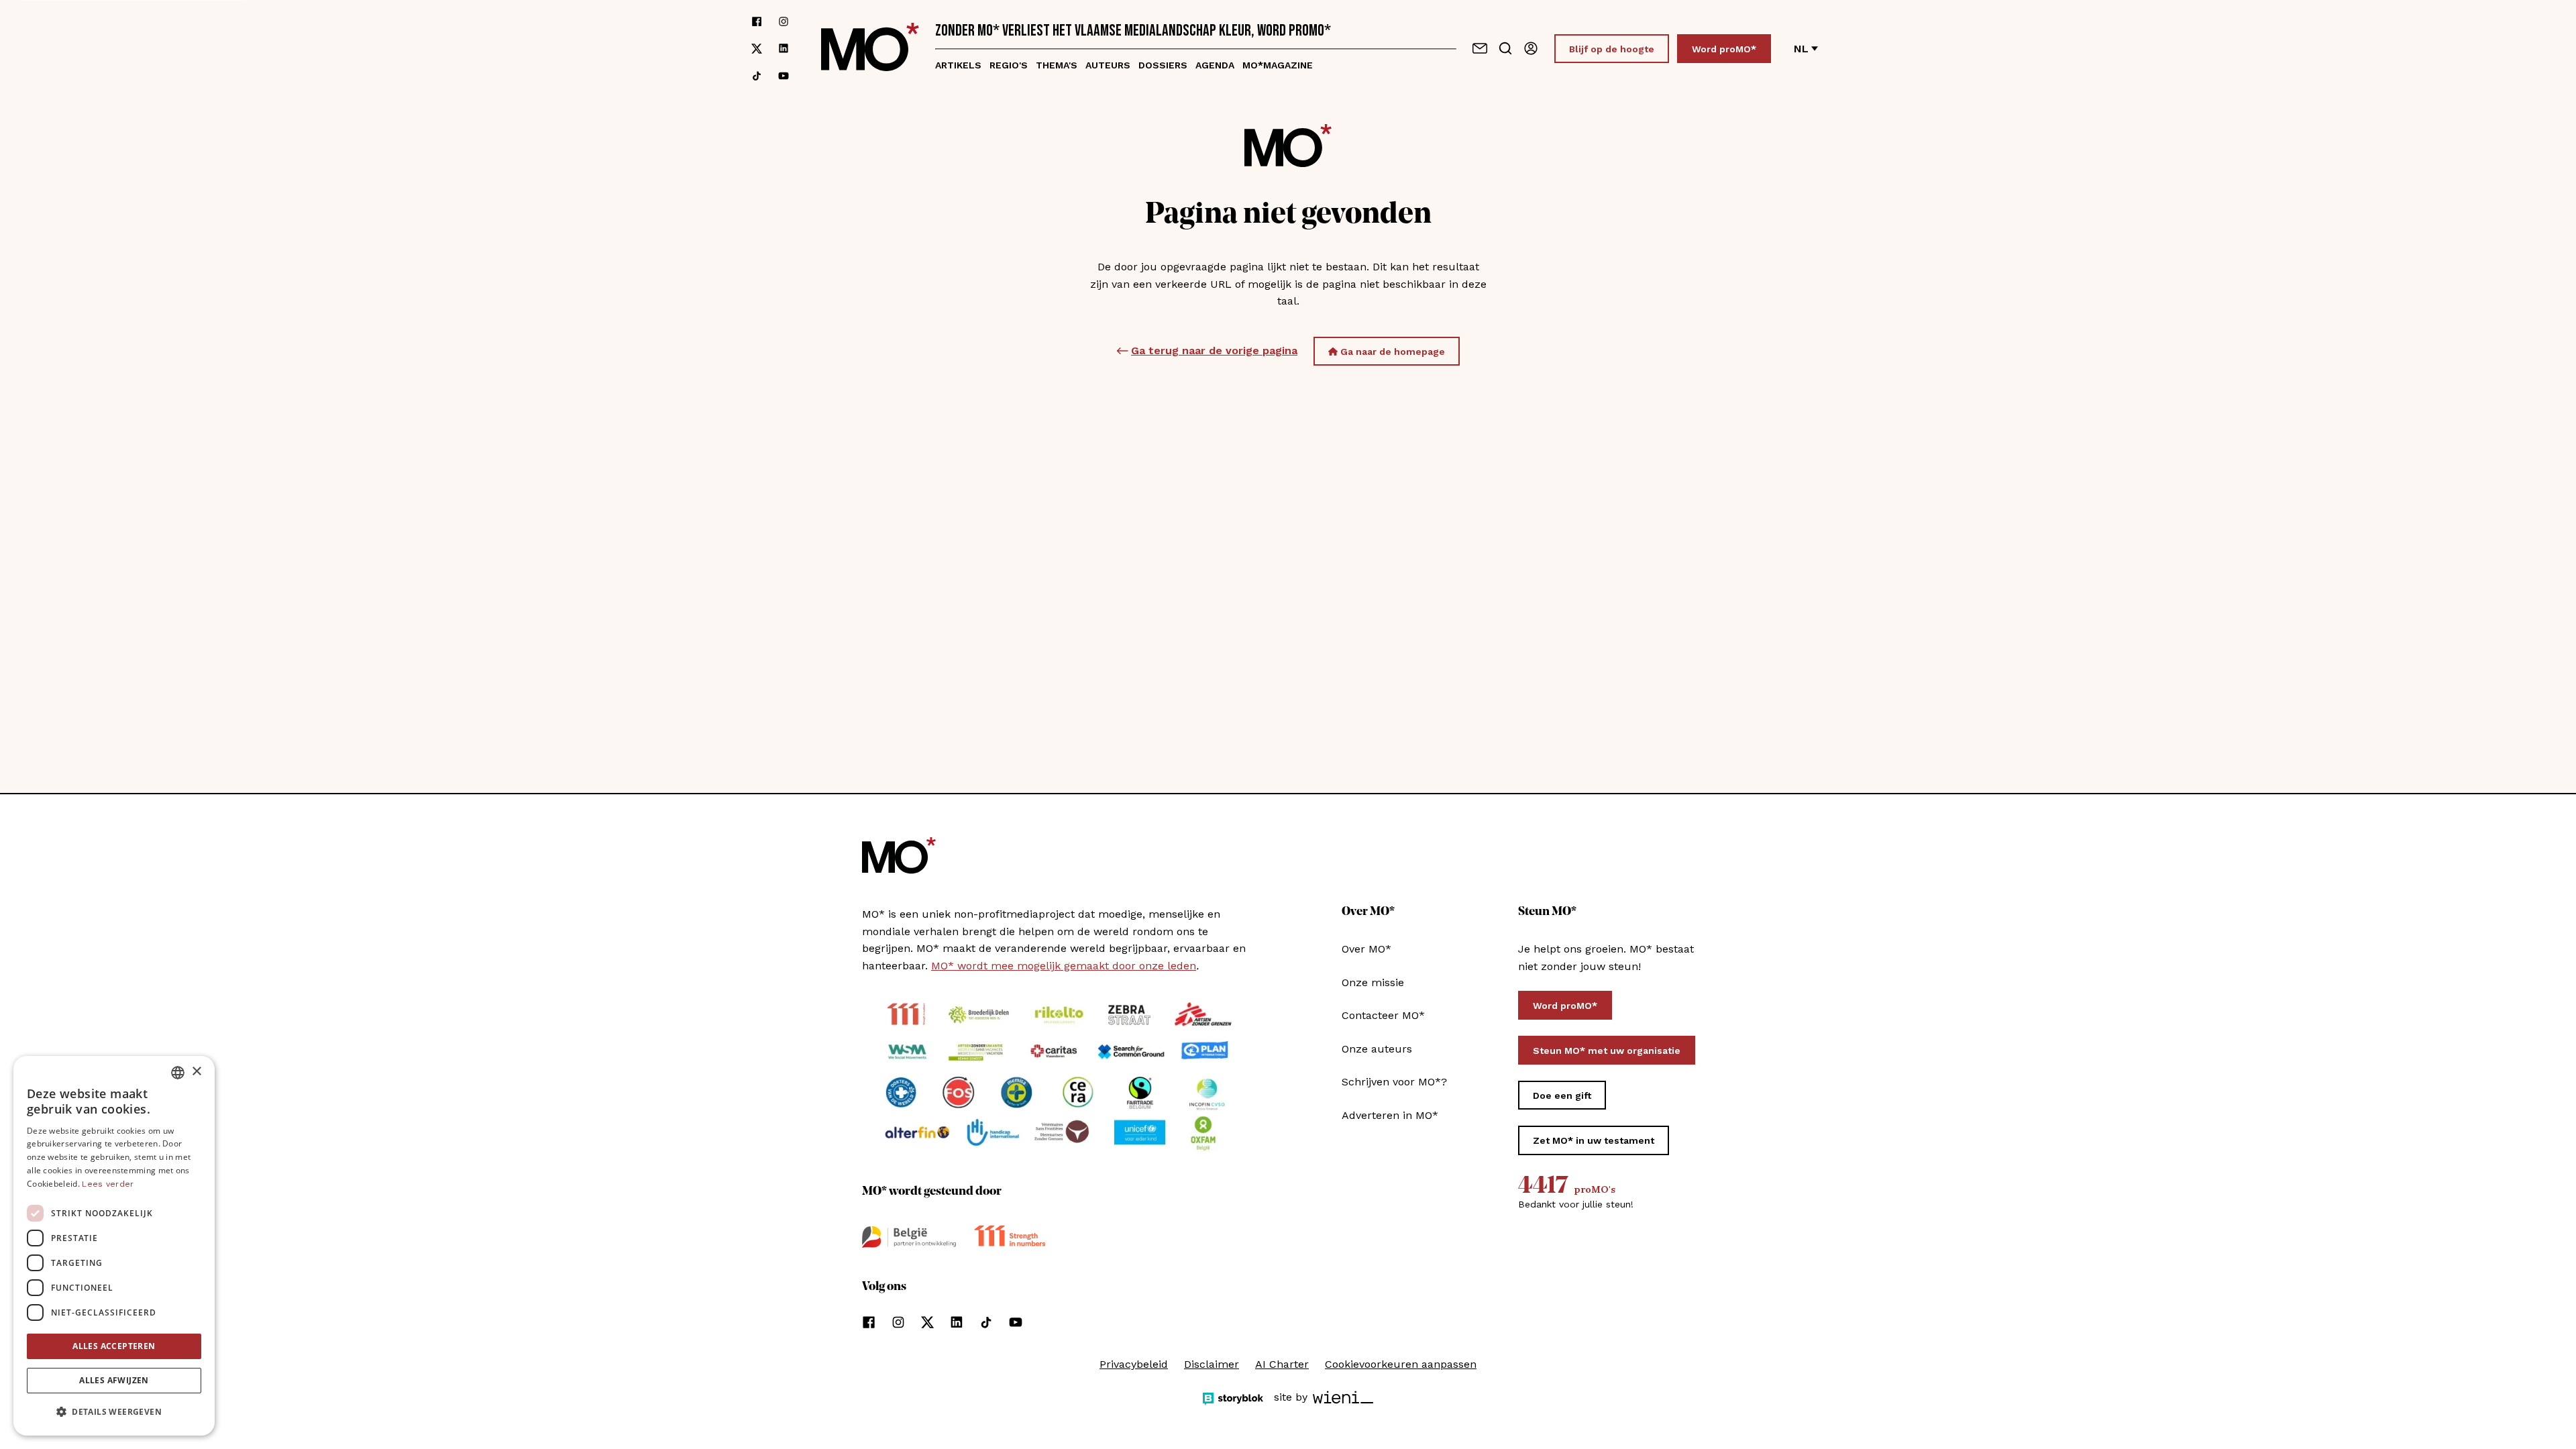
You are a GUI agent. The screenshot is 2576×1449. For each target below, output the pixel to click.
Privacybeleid (1134, 1364)
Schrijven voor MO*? (1394, 1082)
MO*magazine (1278, 65)
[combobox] (178, 1073)
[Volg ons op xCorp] (757, 49)
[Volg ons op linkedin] (784, 49)
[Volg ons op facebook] (757, 21)
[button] (114, 1412)
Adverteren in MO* (1390, 1115)
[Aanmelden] (1531, 48)
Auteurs (1108, 65)
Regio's (1009, 65)
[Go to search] (1505, 48)
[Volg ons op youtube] (784, 76)
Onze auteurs (1377, 1049)
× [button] (196, 1072)
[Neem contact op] (1480, 48)
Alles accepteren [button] (114, 1346)
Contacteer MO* (1383, 1015)
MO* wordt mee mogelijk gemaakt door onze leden (1064, 966)
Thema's (1057, 65)
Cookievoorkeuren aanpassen (1401, 1364)
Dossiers (1163, 65)
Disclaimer (1212, 1364)
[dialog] (114, 1246)
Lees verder (108, 1184)
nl (1801, 49)
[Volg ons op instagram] (784, 21)
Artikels (958, 65)
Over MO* (1366, 949)
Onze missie (1373, 982)
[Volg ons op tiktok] (757, 76)
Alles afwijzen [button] (114, 1380)
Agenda (1215, 65)
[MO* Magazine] (870, 49)
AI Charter (1282, 1364)
